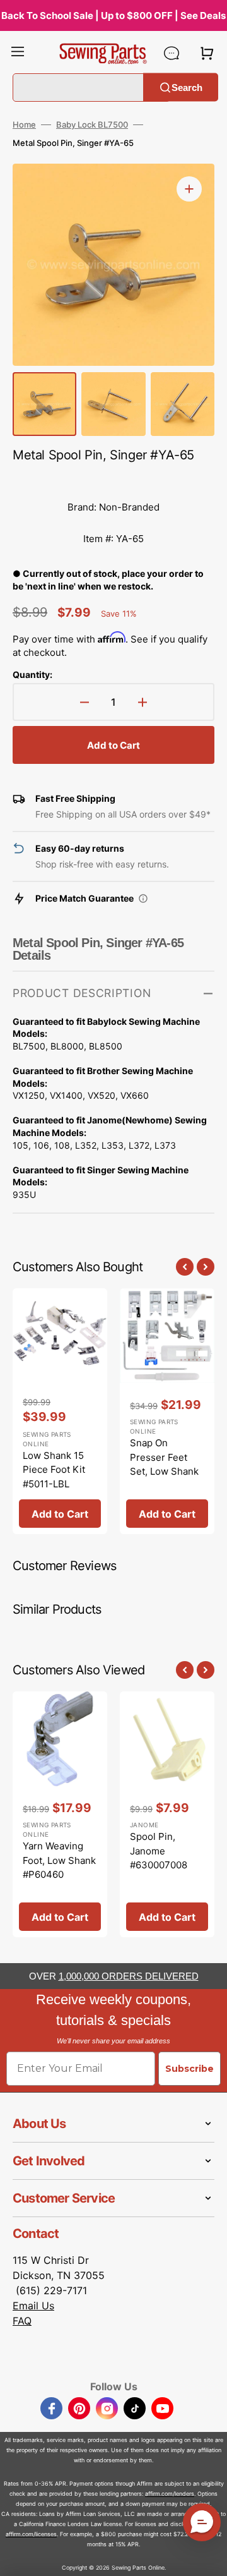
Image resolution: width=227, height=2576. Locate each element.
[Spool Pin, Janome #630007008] (167, 1815)
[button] (18, 53)
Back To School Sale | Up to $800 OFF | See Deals (113, 15)
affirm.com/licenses (31, 2534)
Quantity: (32, 674)
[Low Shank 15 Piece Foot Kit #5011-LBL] (60, 1412)
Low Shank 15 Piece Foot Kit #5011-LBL (54, 1470)
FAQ (22, 2321)
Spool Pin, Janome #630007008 (159, 1851)
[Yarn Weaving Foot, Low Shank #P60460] (60, 1815)
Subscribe (189, 2069)
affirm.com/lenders (170, 2494)
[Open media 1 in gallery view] (189, 189)
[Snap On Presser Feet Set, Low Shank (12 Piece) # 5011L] (167, 1412)
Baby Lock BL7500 (92, 124)
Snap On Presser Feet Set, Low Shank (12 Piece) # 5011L (164, 1471)
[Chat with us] (172, 53)
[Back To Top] (208, 2557)
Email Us (33, 2306)
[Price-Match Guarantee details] (143, 898)
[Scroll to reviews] (113, 479)
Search (187, 87)
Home (24, 124)
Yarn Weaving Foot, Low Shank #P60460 (59, 1860)
